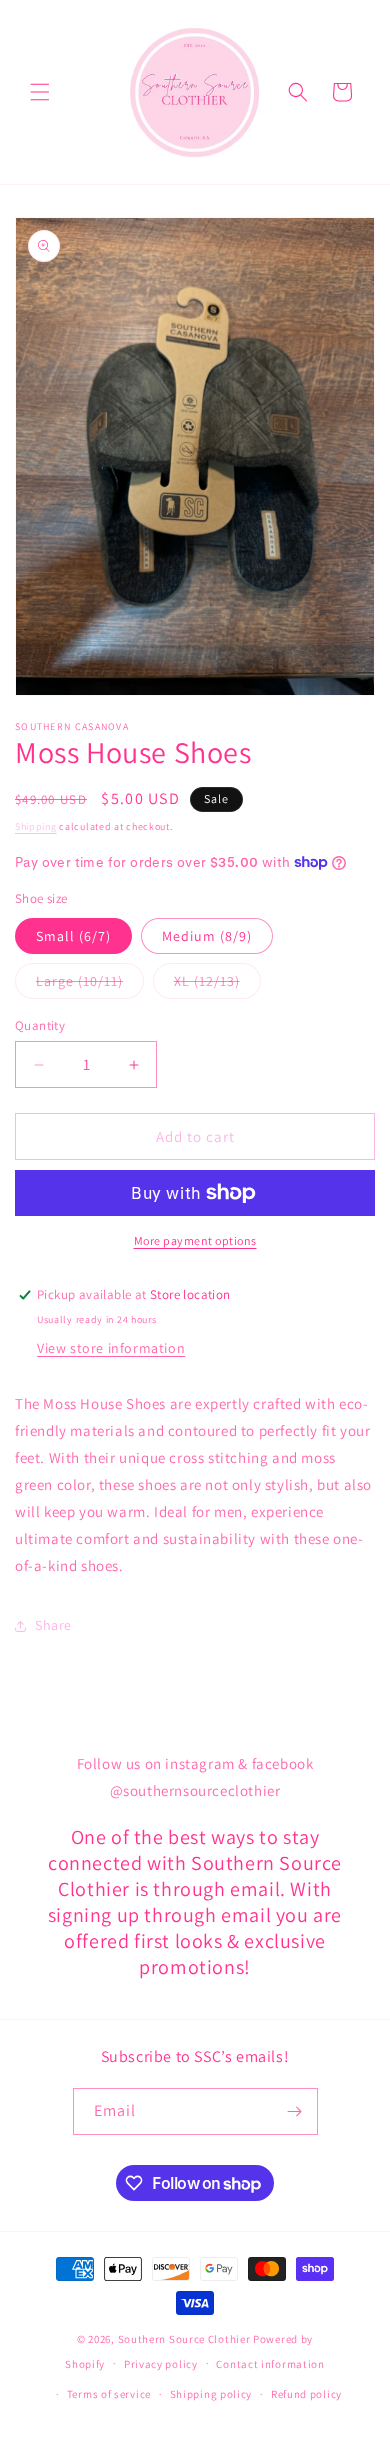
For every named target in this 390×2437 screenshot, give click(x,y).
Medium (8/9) (207, 936)
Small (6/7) (73, 936)
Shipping (36, 826)
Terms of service (109, 2394)
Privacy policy (161, 2364)
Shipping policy (211, 2394)
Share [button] (53, 1625)
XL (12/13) (217, 985)
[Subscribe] (295, 2111)
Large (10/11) (90, 985)
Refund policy (306, 2394)
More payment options (195, 1240)
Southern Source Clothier (184, 2339)
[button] (40, 92)
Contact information (270, 2364)
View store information (111, 1348)
